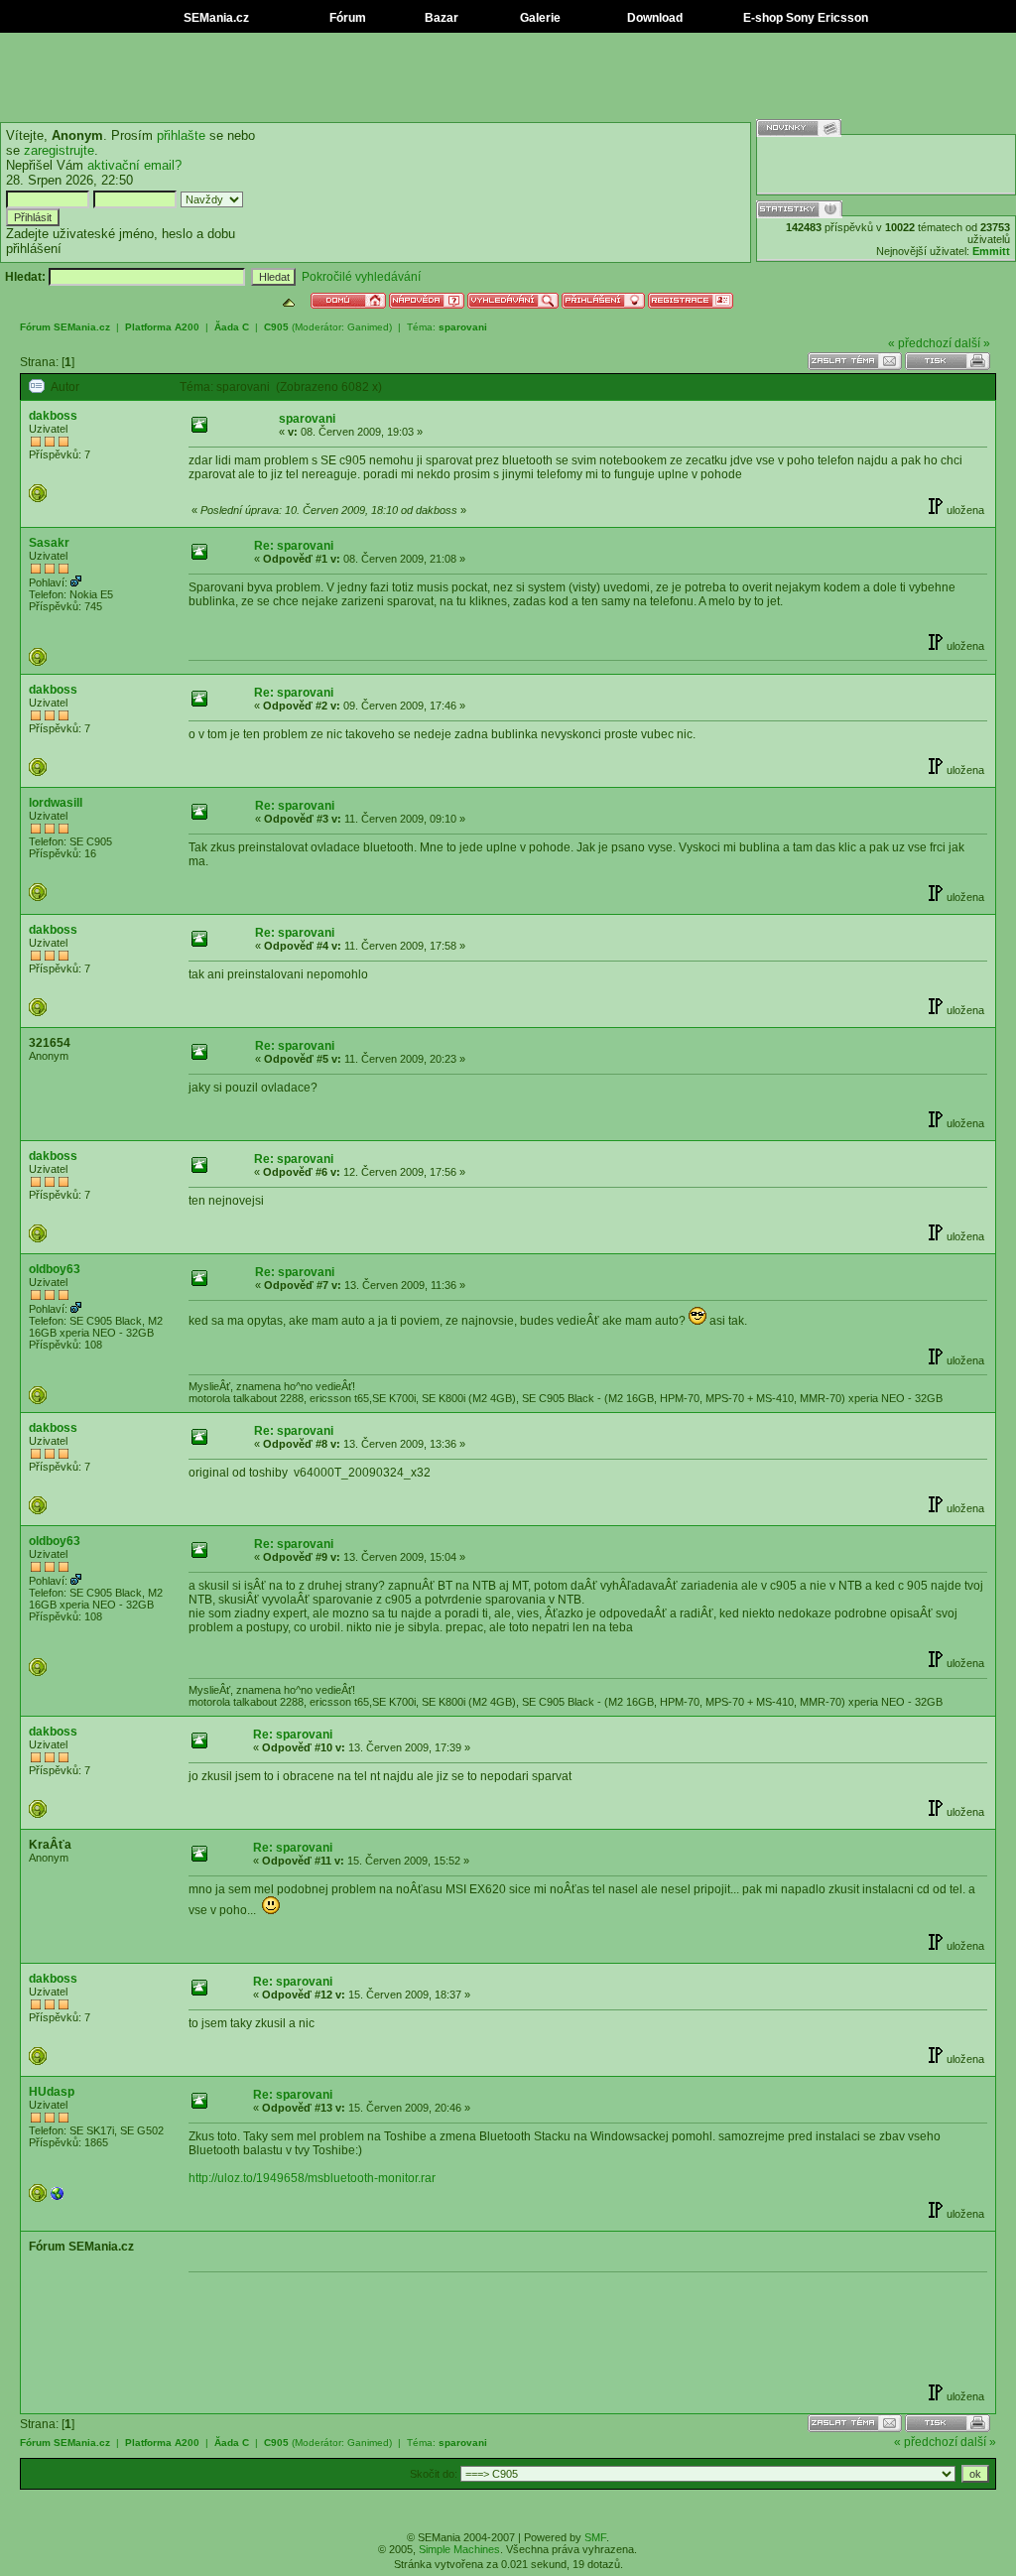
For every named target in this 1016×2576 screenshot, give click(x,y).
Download (653, 18)
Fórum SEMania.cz (65, 327)
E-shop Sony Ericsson (804, 18)
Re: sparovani (294, 546)
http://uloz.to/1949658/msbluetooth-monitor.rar (312, 2178)
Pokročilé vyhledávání (361, 277)
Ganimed (368, 327)
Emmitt (991, 251)
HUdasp (52, 2092)
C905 (276, 327)
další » (972, 343)
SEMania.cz (215, 18)
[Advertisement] (508, 77)
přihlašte (181, 135)
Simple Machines (459, 2549)
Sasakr (49, 543)
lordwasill (56, 803)
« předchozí (920, 343)
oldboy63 (55, 1269)
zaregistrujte (59, 150)
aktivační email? (134, 165)
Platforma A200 (162, 327)
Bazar (440, 18)
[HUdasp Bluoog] (58, 2198)
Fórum (346, 18)
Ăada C (232, 327)
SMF (595, 2537)
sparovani (463, 327)
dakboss (53, 416)
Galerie (539, 18)
